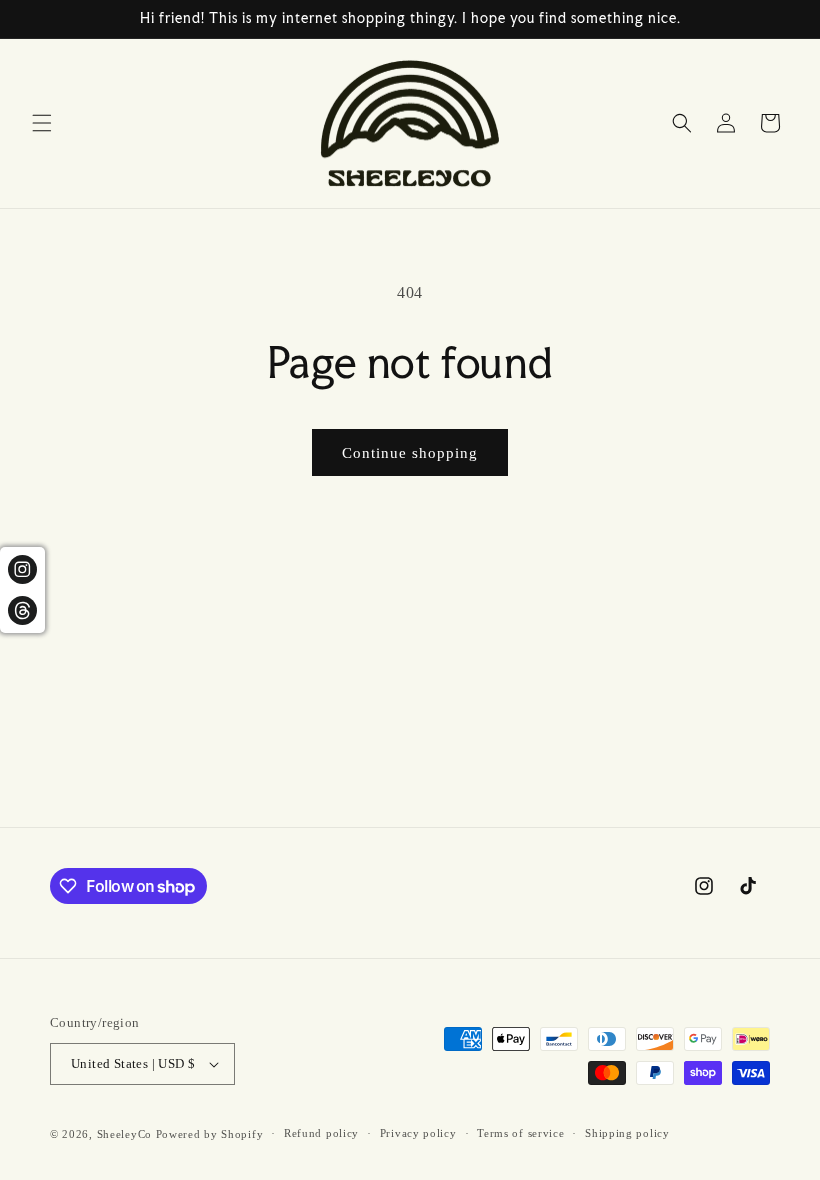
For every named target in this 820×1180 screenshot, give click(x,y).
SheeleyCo (124, 1134)
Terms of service (520, 1133)
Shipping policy (627, 1133)
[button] (42, 123)
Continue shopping (410, 453)
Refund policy (321, 1133)
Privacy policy (418, 1133)
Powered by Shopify (210, 1134)
